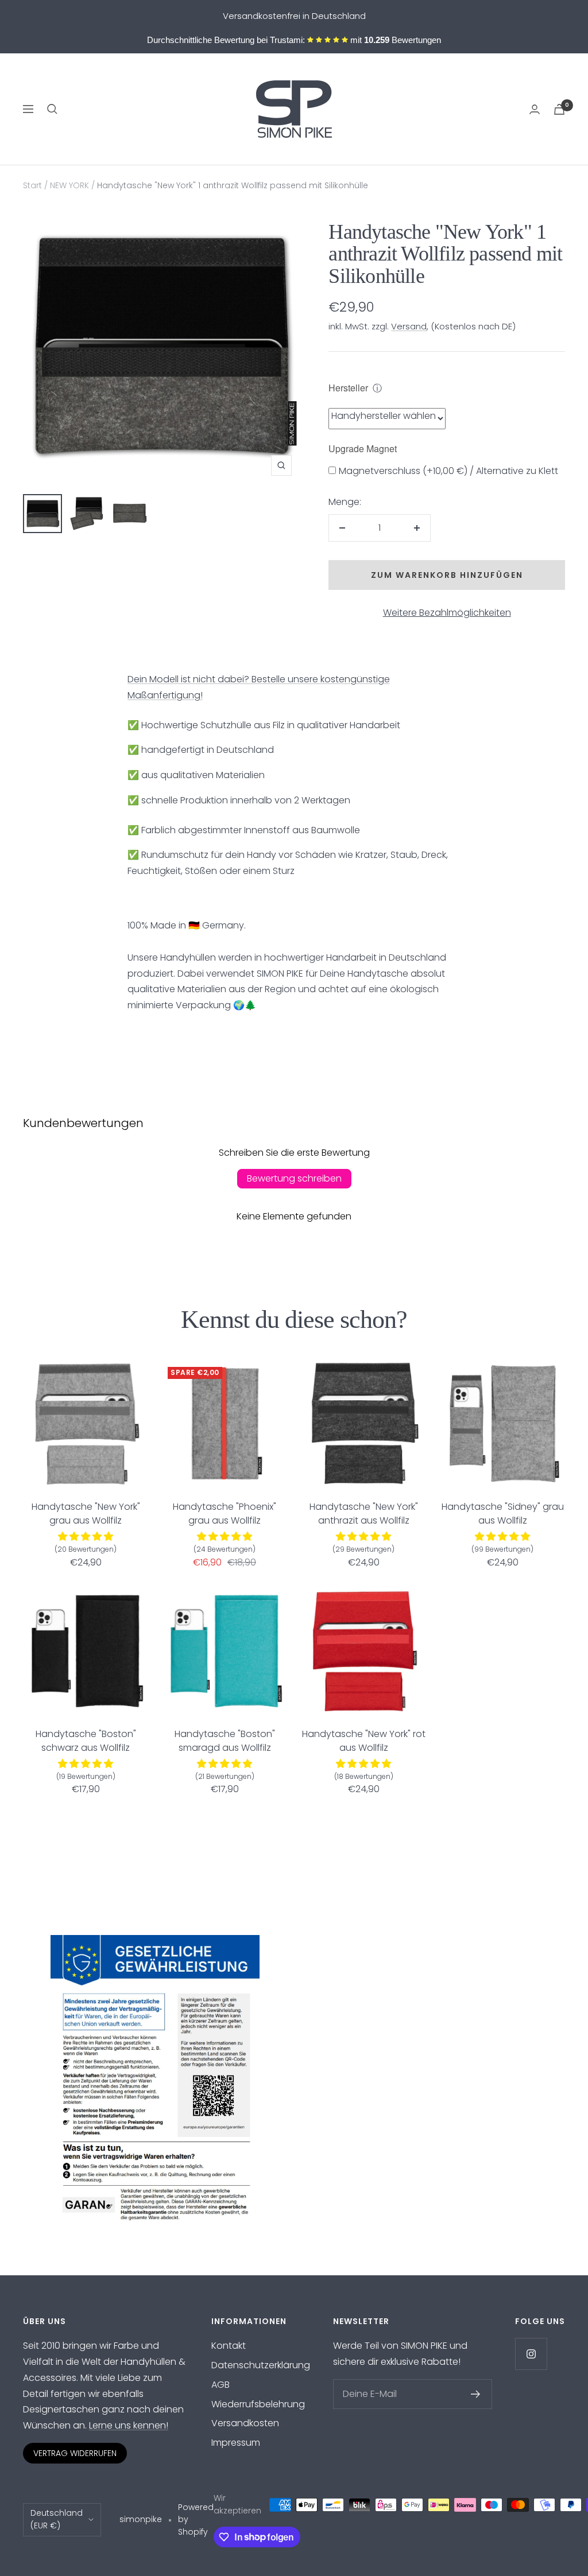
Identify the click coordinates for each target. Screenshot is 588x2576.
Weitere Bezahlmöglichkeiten (447, 613)
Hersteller (348, 388)
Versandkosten (245, 2423)
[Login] (535, 109)
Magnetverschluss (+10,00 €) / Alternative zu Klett (448, 471)
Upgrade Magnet (363, 448)
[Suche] (52, 109)
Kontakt (229, 2346)
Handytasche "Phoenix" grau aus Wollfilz (225, 1514)
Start (32, 185)
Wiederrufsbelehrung (258, 2404)
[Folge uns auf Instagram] (531, 2354)
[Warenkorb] (559, 109)
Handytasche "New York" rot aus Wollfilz (364, 1741)
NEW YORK (69, 185)
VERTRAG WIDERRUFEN (75, 2453)
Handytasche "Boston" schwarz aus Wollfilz (86, 1741)
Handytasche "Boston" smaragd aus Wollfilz (225, 1741)
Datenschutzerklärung (261, 2365)
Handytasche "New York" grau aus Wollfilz (86, 1514)
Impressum (236, 2443)
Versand (409, 326)
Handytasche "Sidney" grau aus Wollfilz (503, 1514)
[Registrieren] (476, 2394)
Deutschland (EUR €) (57, 2519)
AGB (220, 2385)
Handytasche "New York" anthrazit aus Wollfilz (364, 1514)
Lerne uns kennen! (129, 2425)
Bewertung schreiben (294, 1178)
